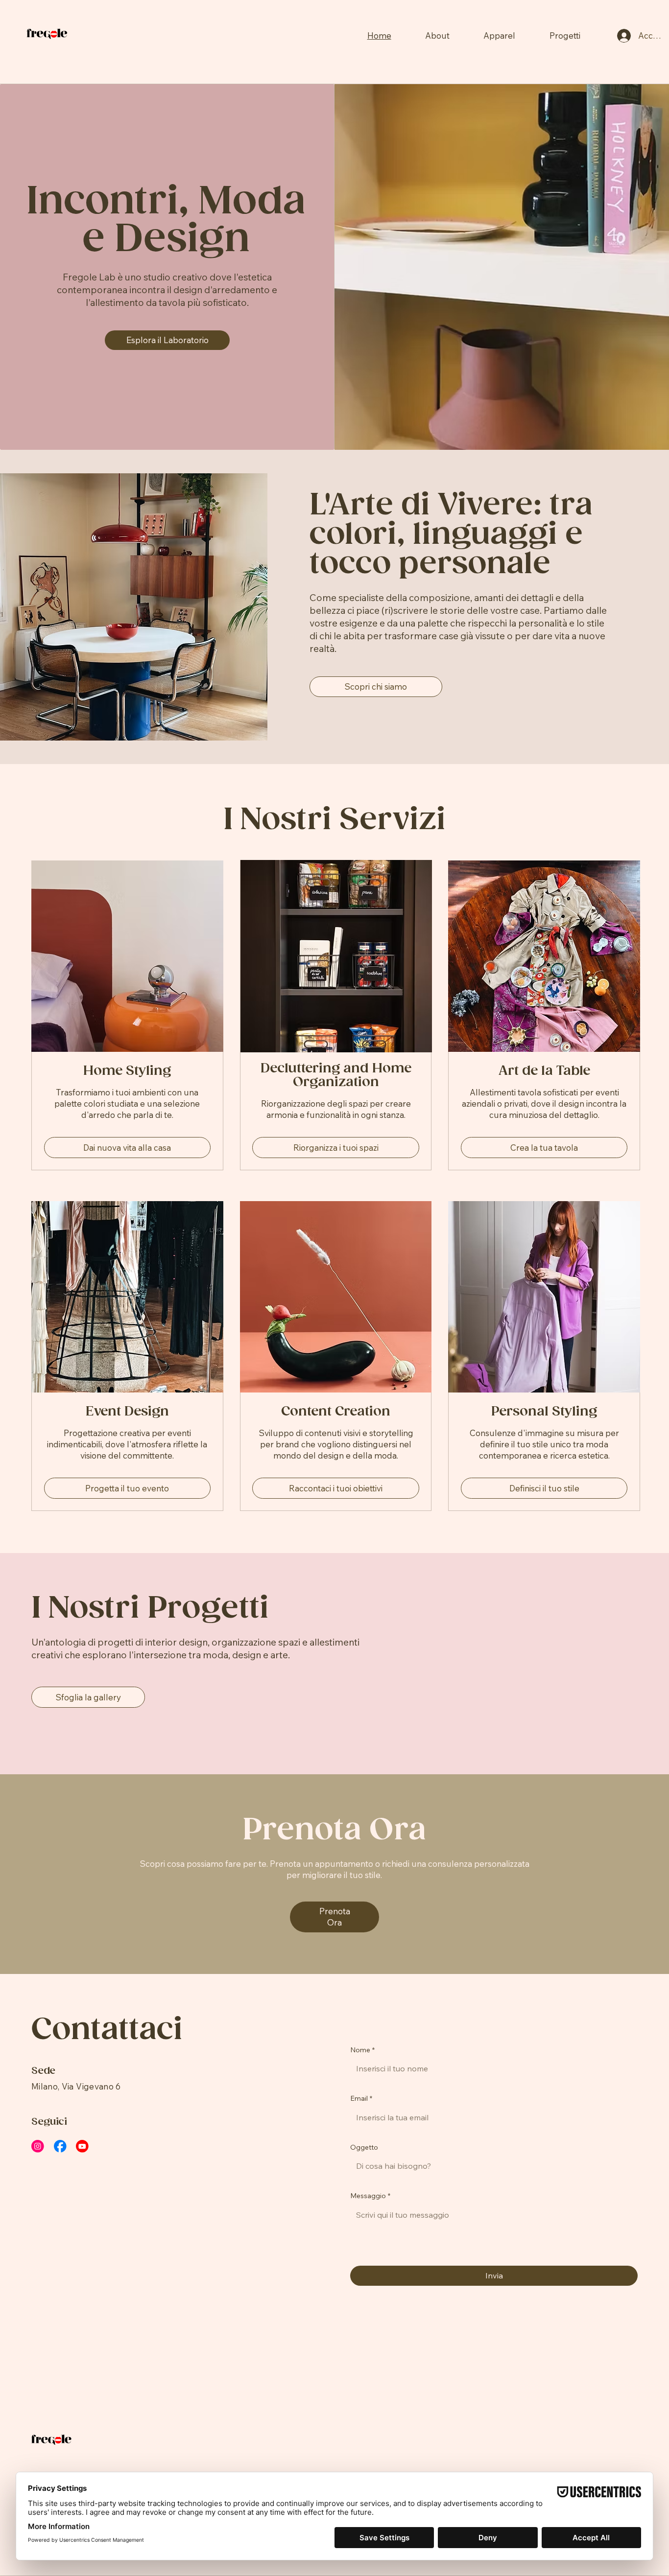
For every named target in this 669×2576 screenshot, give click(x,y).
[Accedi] (624, 36)
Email (361, 2098)
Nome (362, 2050)
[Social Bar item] (38, 2146)
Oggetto (364, 2147)
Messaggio (370, 2196)
